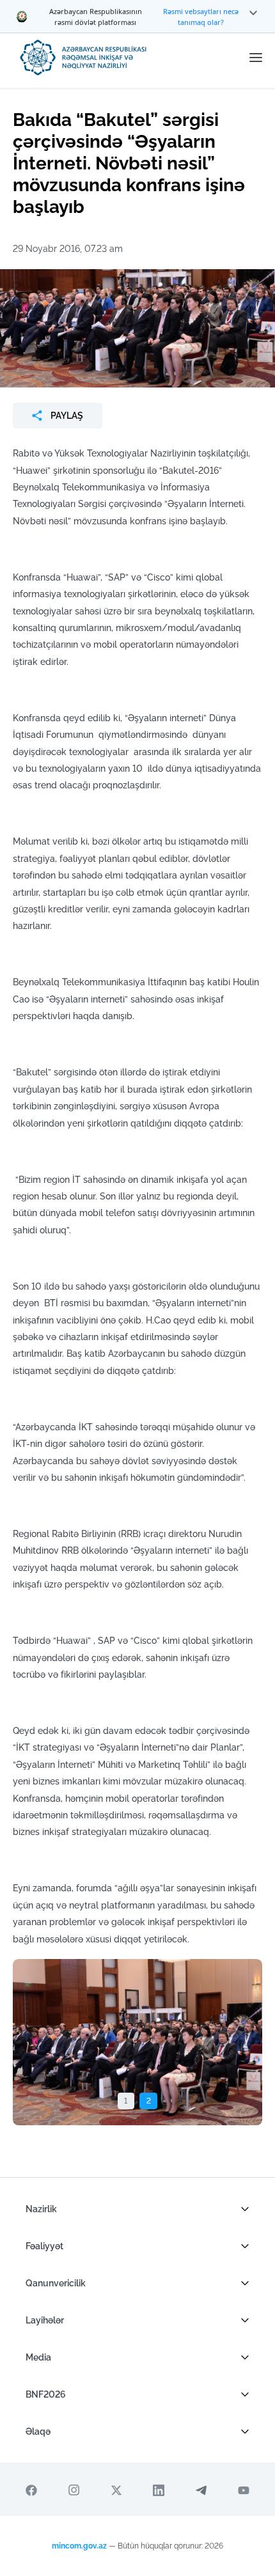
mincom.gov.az (79, 2546)
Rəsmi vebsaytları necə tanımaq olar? (201, 17)
